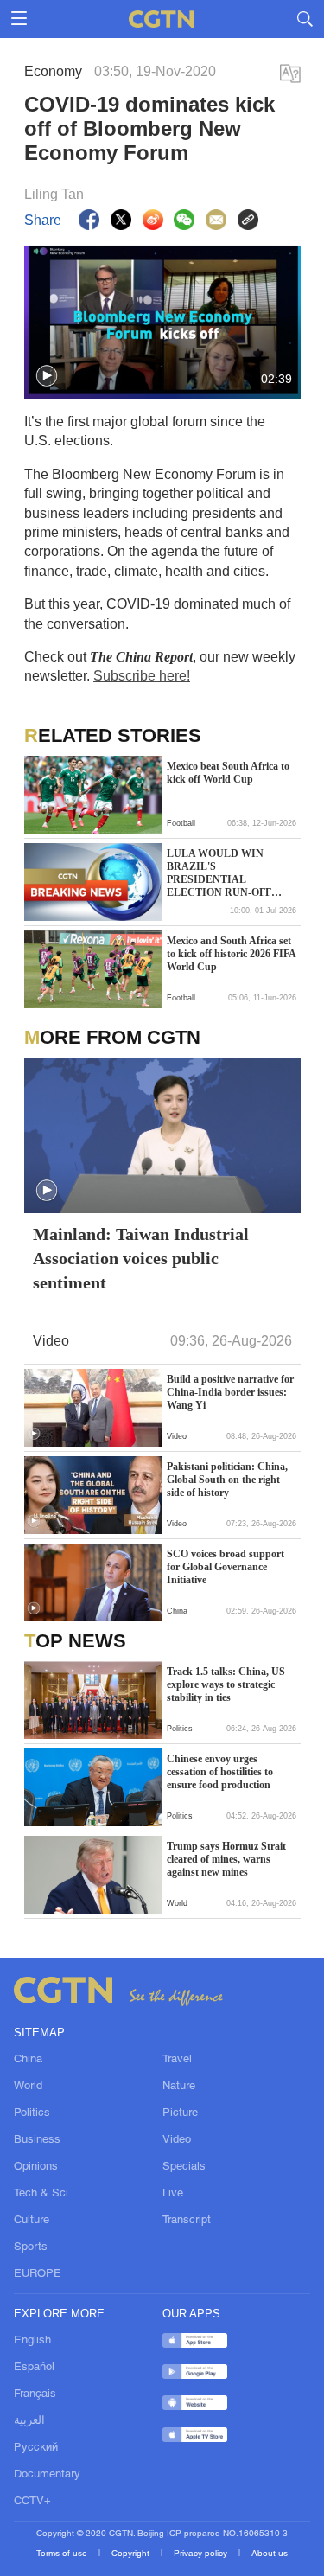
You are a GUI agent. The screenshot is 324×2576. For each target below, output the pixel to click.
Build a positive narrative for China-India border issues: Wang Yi (230, 1392)
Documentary (47, 2475)
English (32, 2341)
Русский (36, 2448)
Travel (177, 2060)
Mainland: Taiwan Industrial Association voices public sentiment (141, 1258)
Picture (180, 2113)
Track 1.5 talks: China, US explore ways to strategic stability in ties (226, 1684)
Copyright (132, 2554)
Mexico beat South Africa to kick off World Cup (228, 773)
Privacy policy (202, 2554)
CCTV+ (32, 2502)
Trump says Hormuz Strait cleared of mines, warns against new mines (226, 1859)
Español (34, 2368)
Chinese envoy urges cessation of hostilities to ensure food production (220, 1772)
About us (270, 2554)
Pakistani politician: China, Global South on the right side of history (227, 1480)
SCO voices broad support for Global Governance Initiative (226, 1567)
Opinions (36, 2167)
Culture (32, 2221)
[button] (47, 376)
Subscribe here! (142, 676)
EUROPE (38, 2274)
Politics (32, 2113)
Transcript (187, 2221)
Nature (179, 2087)
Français (35, 2394)
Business (37, 2140)
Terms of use (63, 2554)
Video (177, 2140)
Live (173, 2194)
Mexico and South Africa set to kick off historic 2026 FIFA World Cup (231, 954)
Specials (184, 2167)
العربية (29, 2421)
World (28, 2087)
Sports (31, 2247)
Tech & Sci (41, 2194)
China (28, 2060)
